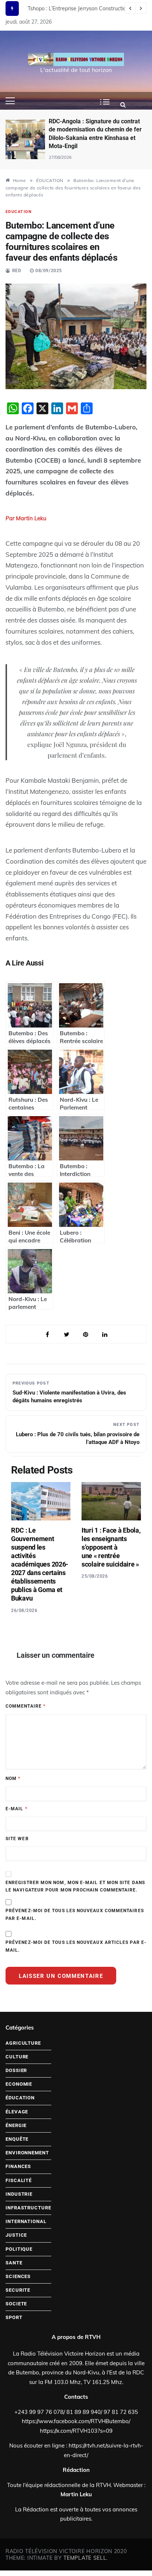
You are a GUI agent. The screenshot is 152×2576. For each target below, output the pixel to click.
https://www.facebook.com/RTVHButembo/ (76, 2421)
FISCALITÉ (19, 2180)
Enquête (17, 2139)
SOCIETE (16, 2304)
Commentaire (25, 1706)
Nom (13, 1778)
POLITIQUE (19, 2249)
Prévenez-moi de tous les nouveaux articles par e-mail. (76, 1946)
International (26, 2221)
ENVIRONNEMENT (27, 2153)
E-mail (16, 1809)
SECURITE (18, 2290)
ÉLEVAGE (17, 2112)
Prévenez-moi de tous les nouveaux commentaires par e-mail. (75, 1914)
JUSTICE (16, 2235)
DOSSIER (16, 2070)
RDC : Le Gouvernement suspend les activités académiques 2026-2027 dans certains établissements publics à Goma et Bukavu (40, 1564)
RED (17, 271)
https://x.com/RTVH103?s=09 (76, 2431)
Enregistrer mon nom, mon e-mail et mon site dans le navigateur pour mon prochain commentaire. (75, 1886)
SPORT (14, 2317)
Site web (17, 1839)
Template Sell (85, 2558)
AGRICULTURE (23, 2043)
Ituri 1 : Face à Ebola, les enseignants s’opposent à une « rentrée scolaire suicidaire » (111, 1547)
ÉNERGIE (16, 2125)
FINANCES (18, 2166)
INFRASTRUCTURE (28, 2208)
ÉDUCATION (19, 212)
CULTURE (17, 2057)
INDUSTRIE (19, 2194)
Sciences (18, 2276)
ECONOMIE (19, 2084)
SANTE (14, 2263)
